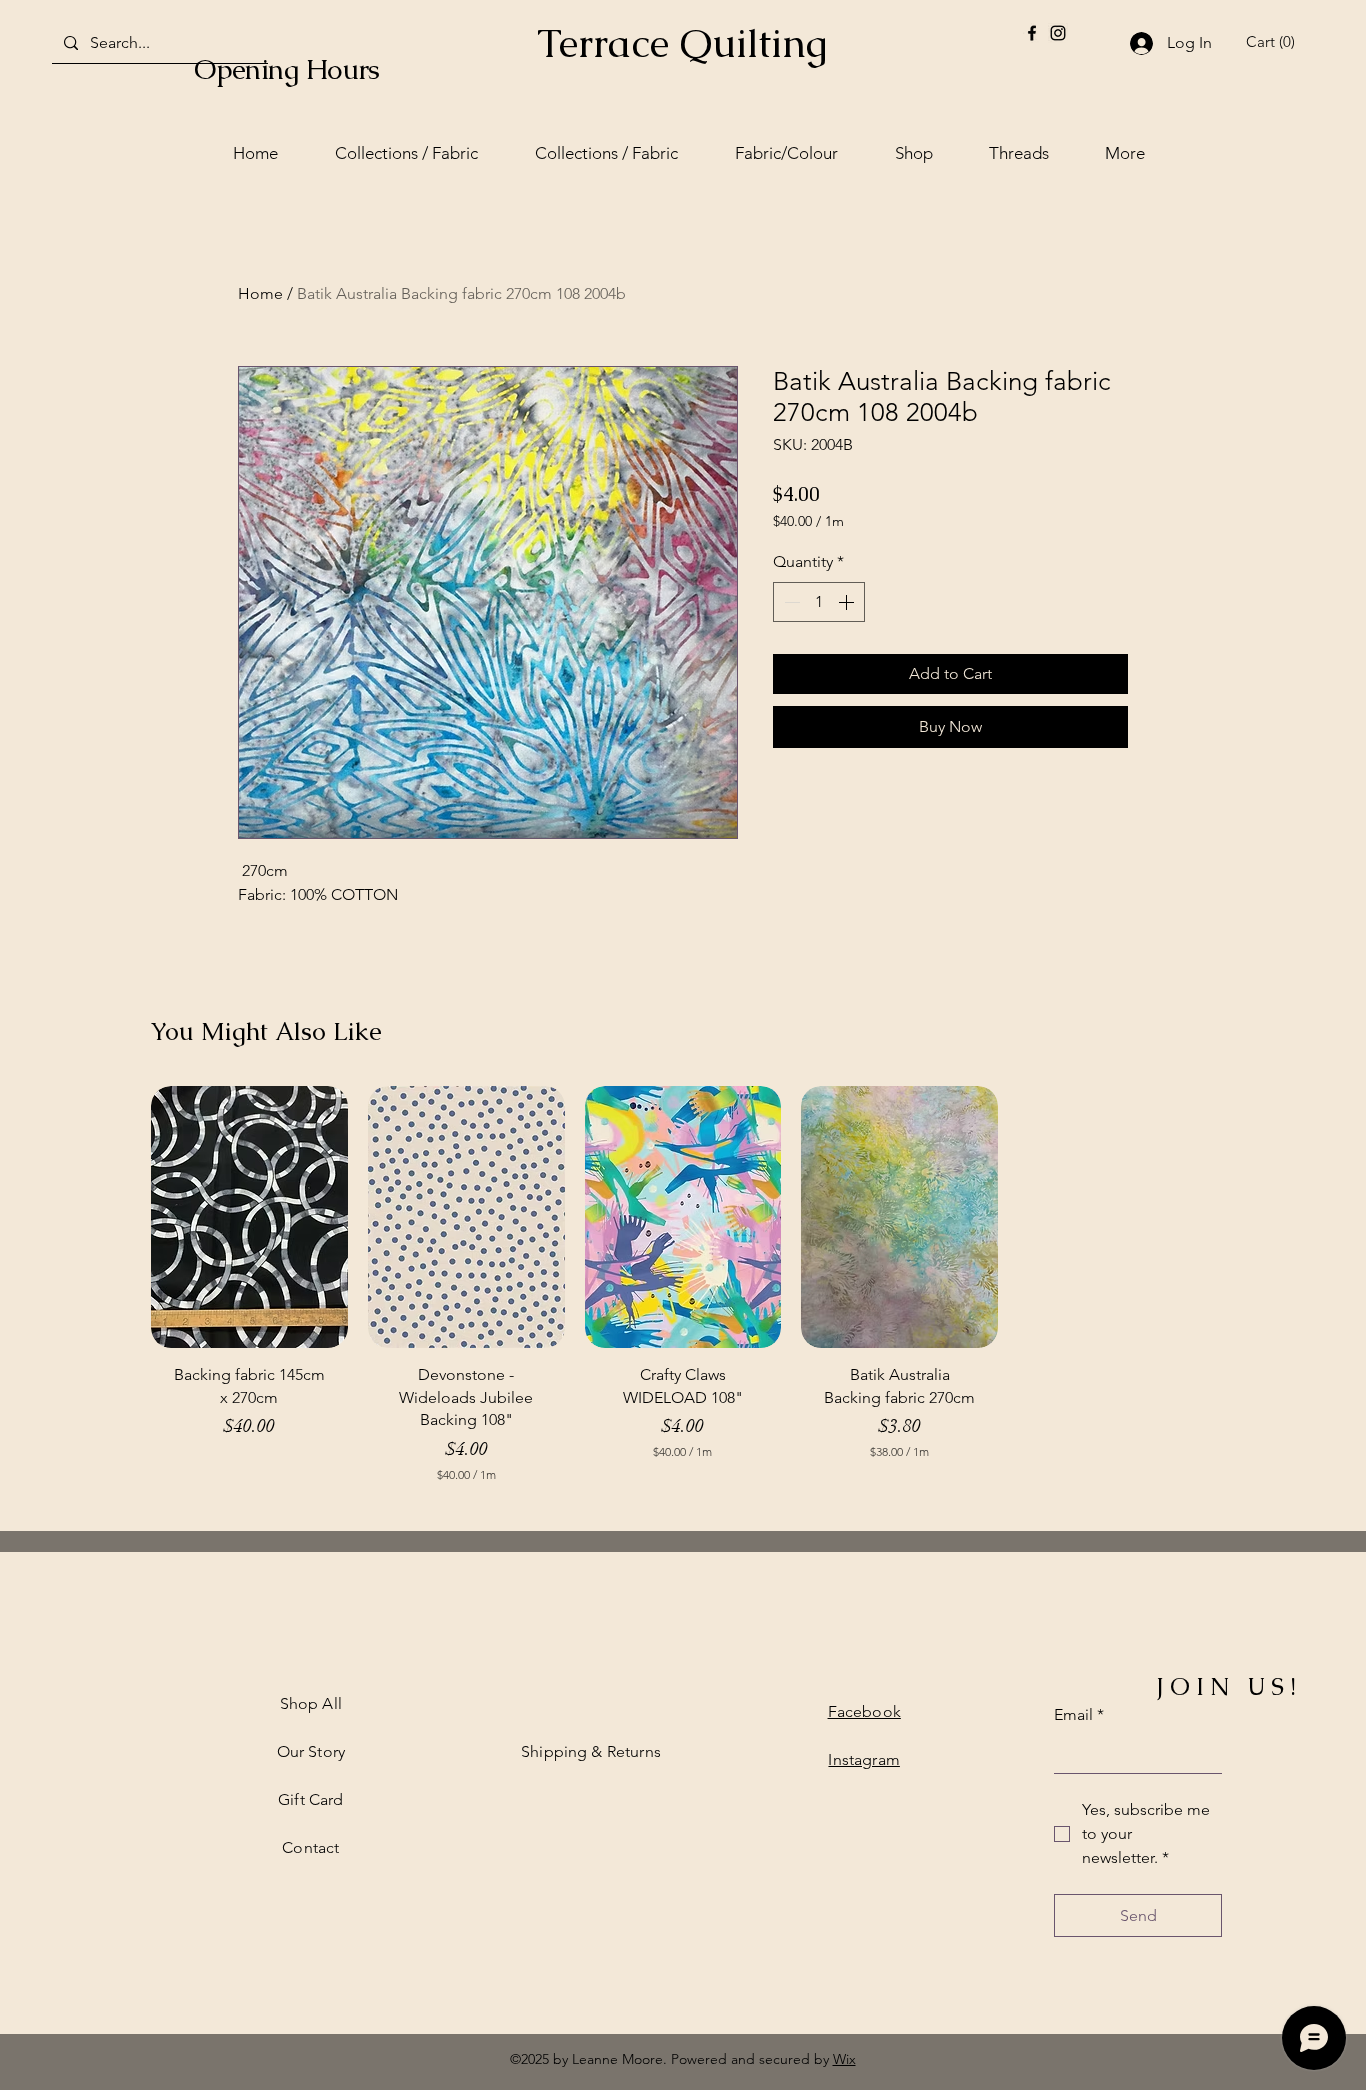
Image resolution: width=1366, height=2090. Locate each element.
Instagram (863, 1759)
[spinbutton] (819, 602)
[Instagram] (1058, 33)
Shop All (311, 1703)
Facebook (864, 1711)
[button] (1273, 42)
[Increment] (848, 602)
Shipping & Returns (591, 1751)
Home (260, 293)
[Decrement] (790, 602)
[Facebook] (1032, 33)
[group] (683, 1293)
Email (1079, 1714)
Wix (844, 2059)
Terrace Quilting (682, 43)
